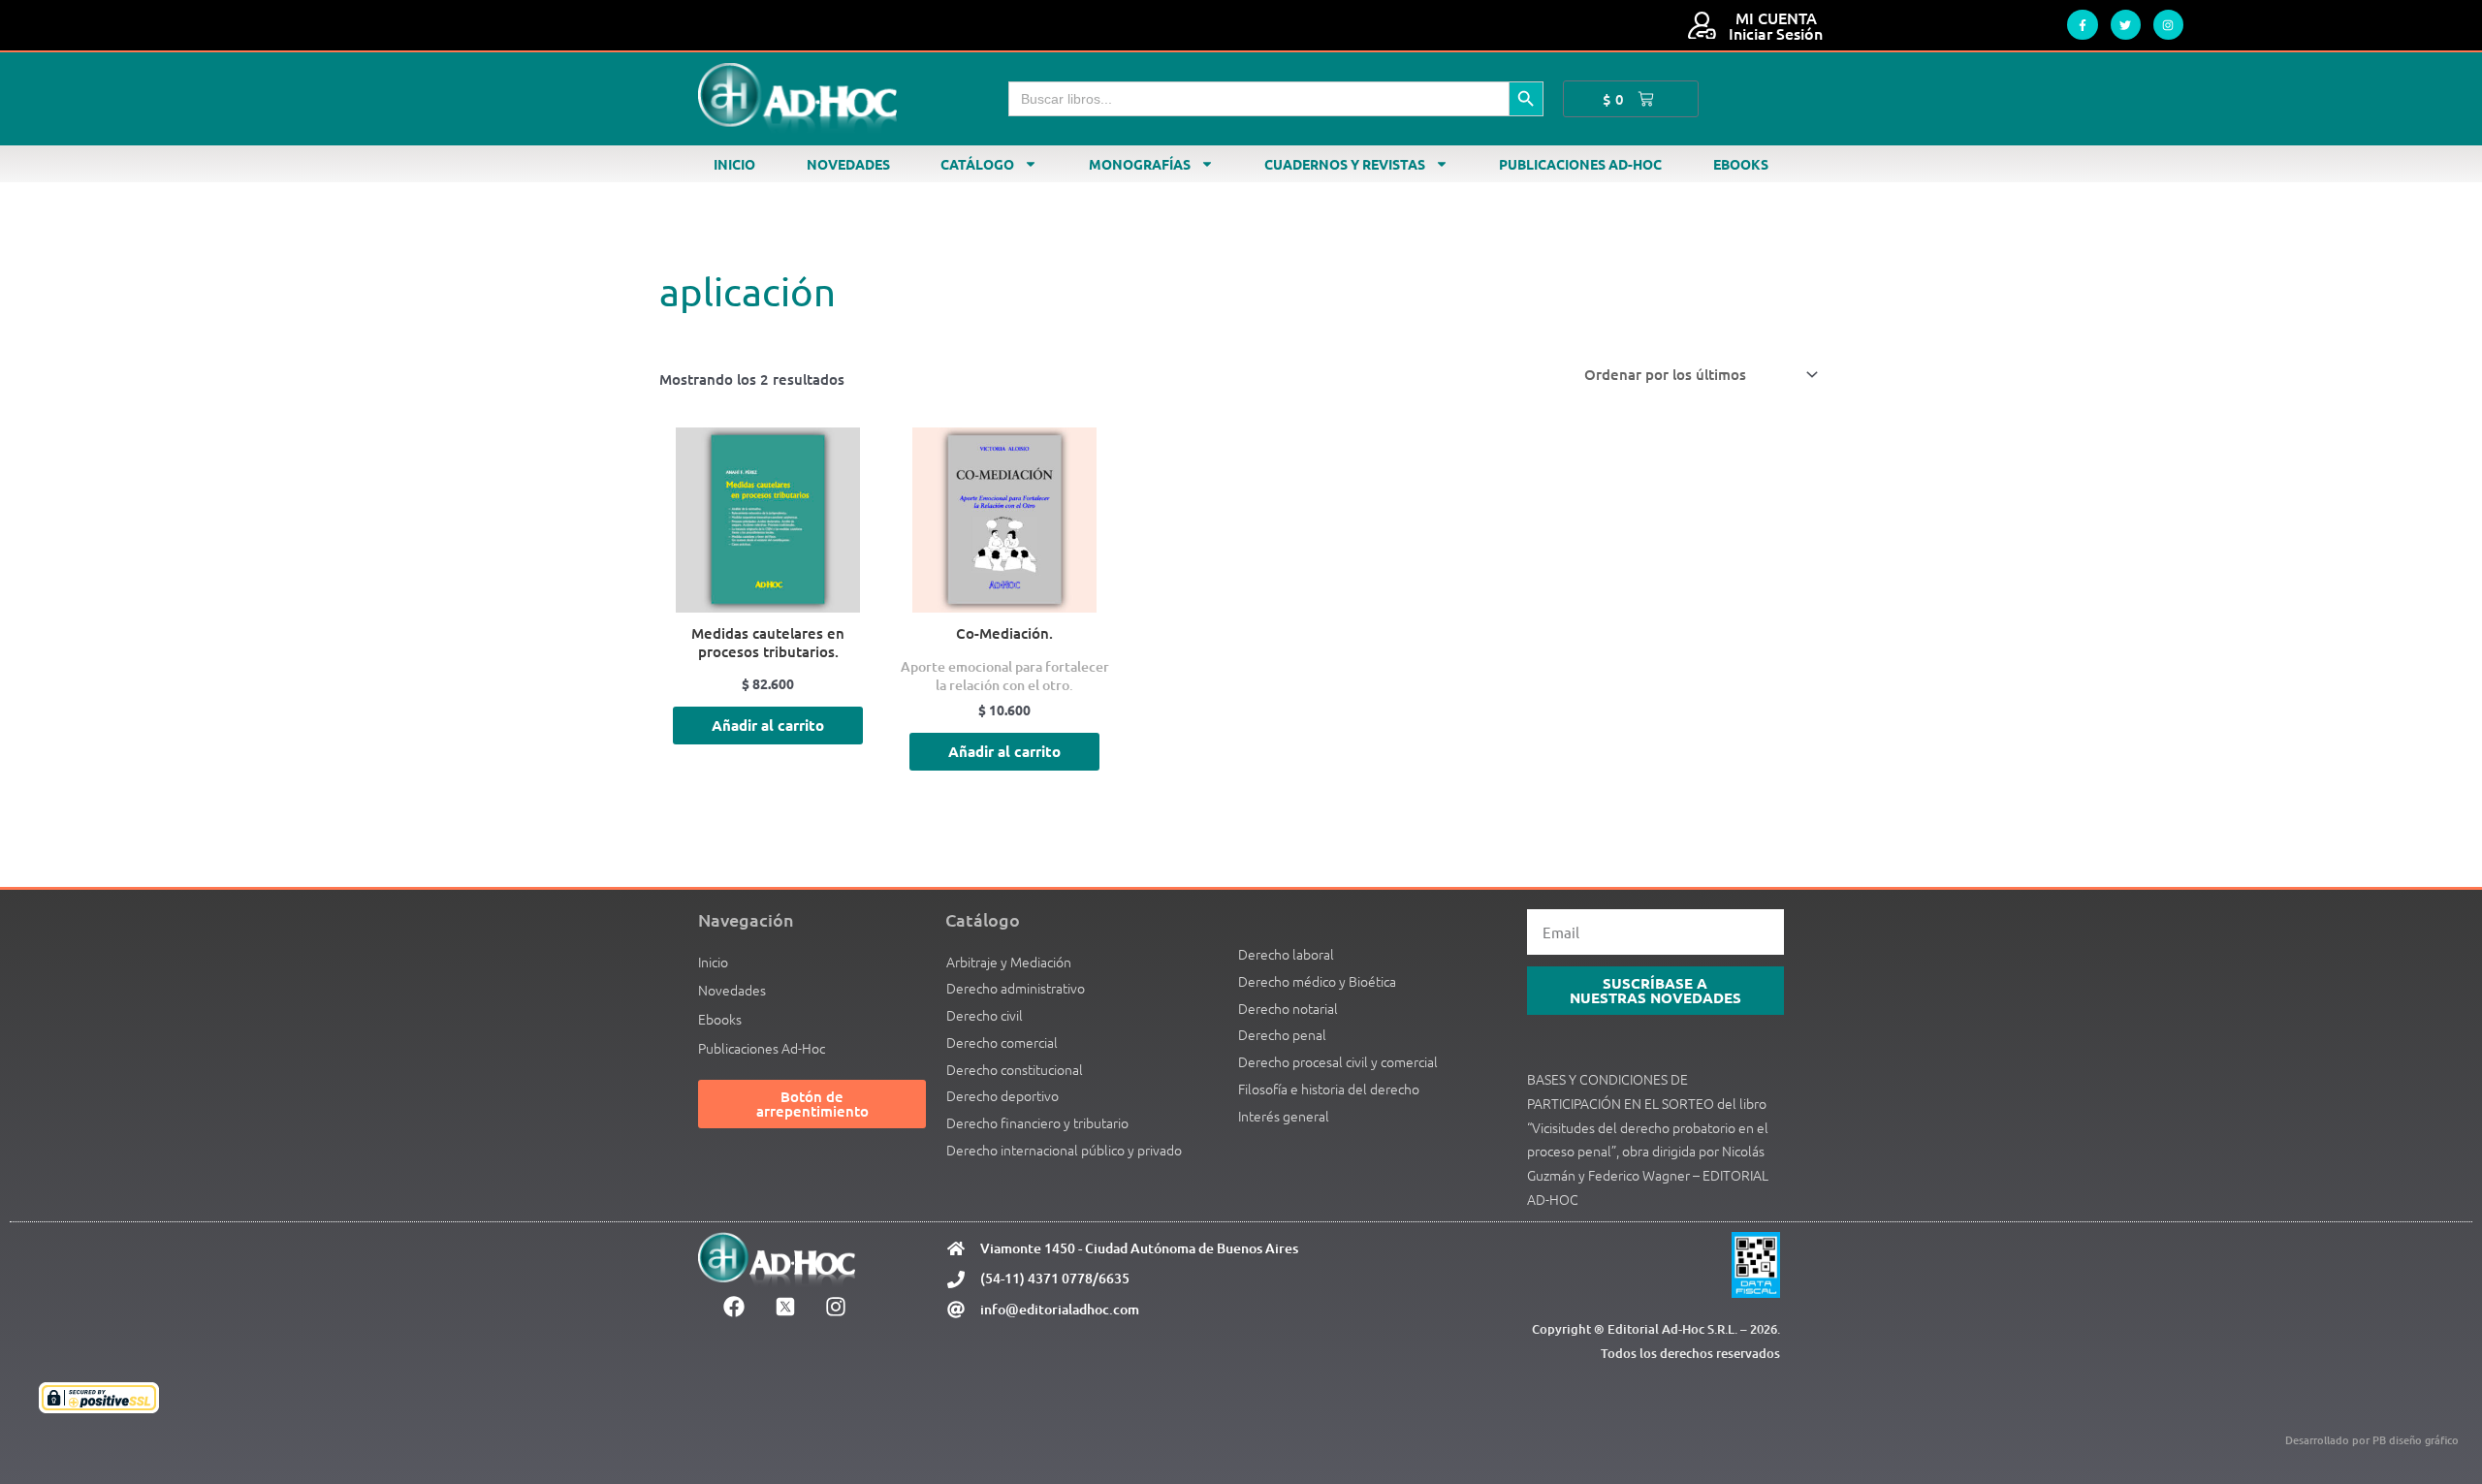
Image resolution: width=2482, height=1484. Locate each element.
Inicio (734, 164)
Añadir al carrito (768, 725)
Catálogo (977, 164)
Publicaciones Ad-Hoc (1580, 164)
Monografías (1140, 164)
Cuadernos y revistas (1345, 164)
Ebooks (1741, 164)
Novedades (848, 164)
